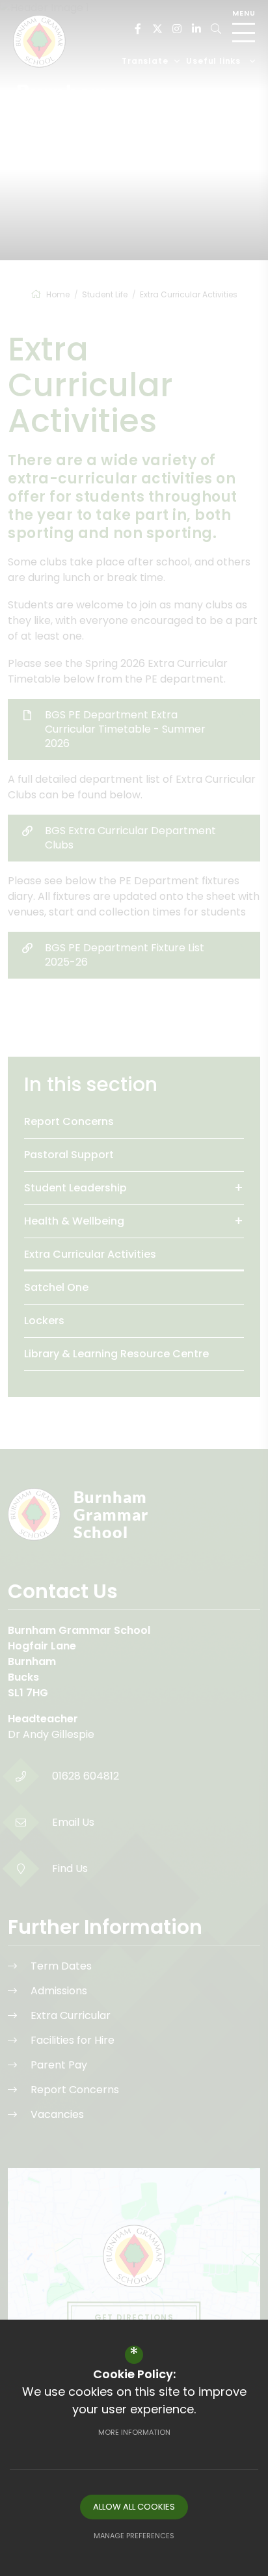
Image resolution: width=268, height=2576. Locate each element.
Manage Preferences (134, 2536)
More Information (134, 2432)
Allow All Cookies (134, 2507)
